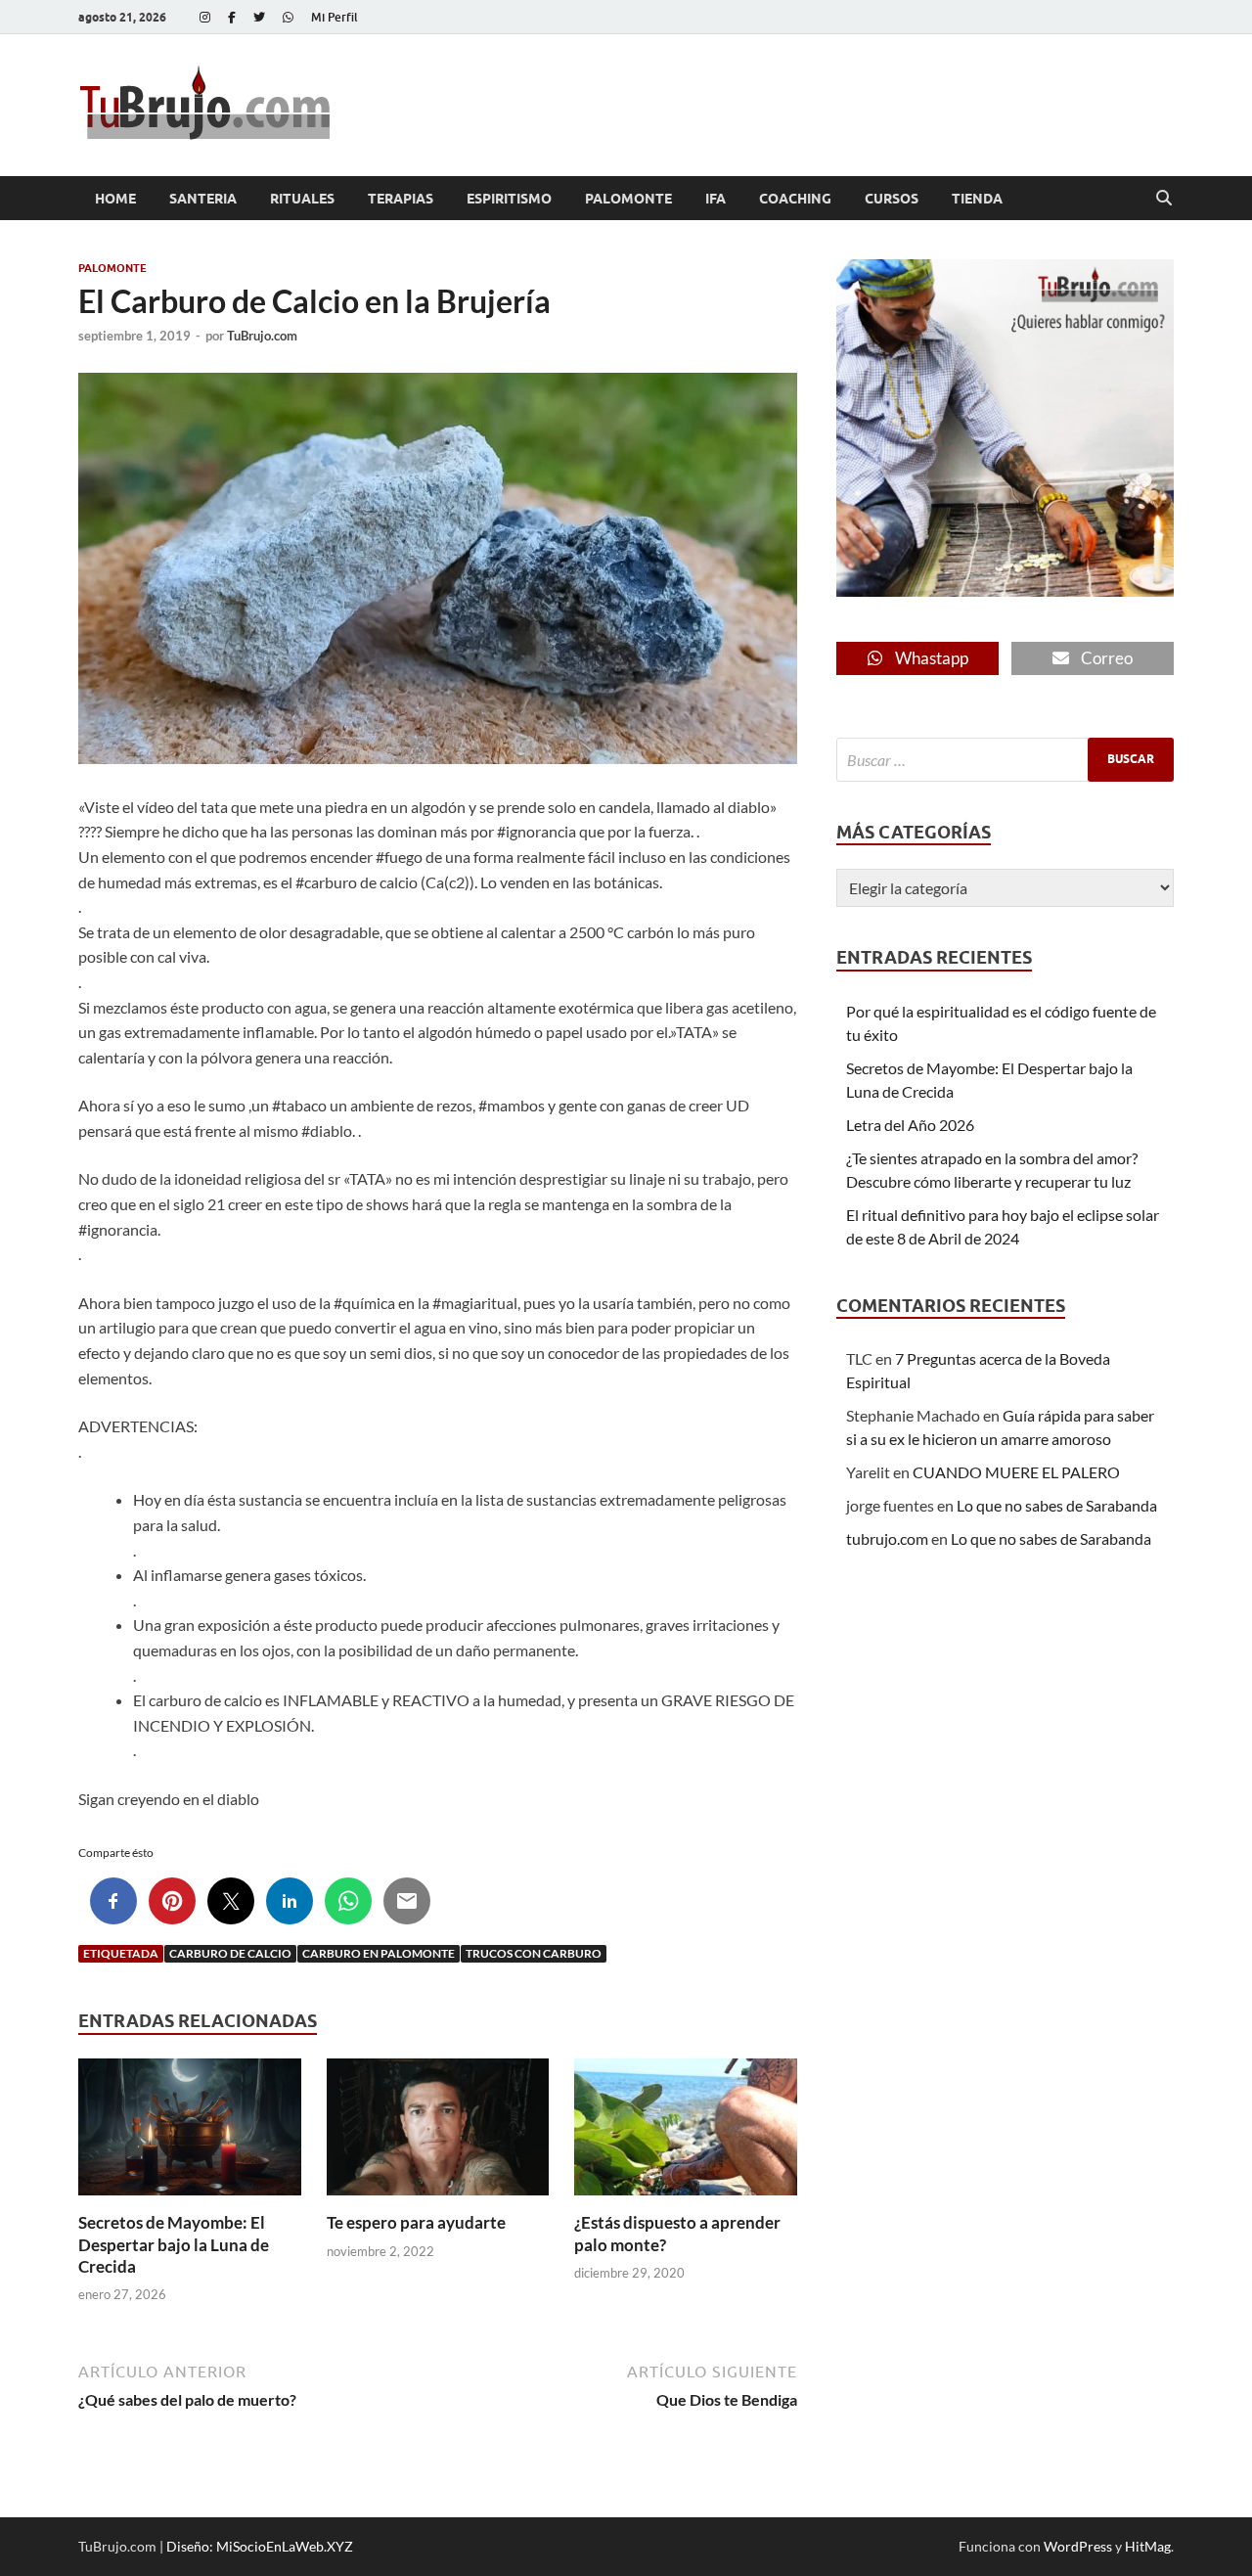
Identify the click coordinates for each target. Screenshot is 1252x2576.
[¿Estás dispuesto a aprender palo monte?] (686, 2133)
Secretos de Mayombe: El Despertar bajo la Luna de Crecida (174, 2244)
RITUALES (302, 199)
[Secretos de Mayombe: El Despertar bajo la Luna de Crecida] (190, 2133)
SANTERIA (203, 199)
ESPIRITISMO (509, 199)
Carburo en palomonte (379, 1953)
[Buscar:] (1005, 760)
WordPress (1078, 2546)
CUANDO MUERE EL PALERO (1016, 1472)
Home (115, 199)
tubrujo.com (887, 1538)
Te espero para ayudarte (416, 2222)
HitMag (1148, 2546)
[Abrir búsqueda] (1164, 199)
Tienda (977, 199)
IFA (715, 199)
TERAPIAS (401, 199)
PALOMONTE (628, 199)
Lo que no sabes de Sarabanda (1057, 1505)
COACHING (795, 199)
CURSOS (892, 199)
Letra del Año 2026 (910, 1125)
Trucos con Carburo (534, 1953)
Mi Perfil (335, 17)
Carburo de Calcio (230, 1953)
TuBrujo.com (262, 336)
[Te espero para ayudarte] (438, 2133)
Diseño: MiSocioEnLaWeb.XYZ (260, 2546)
